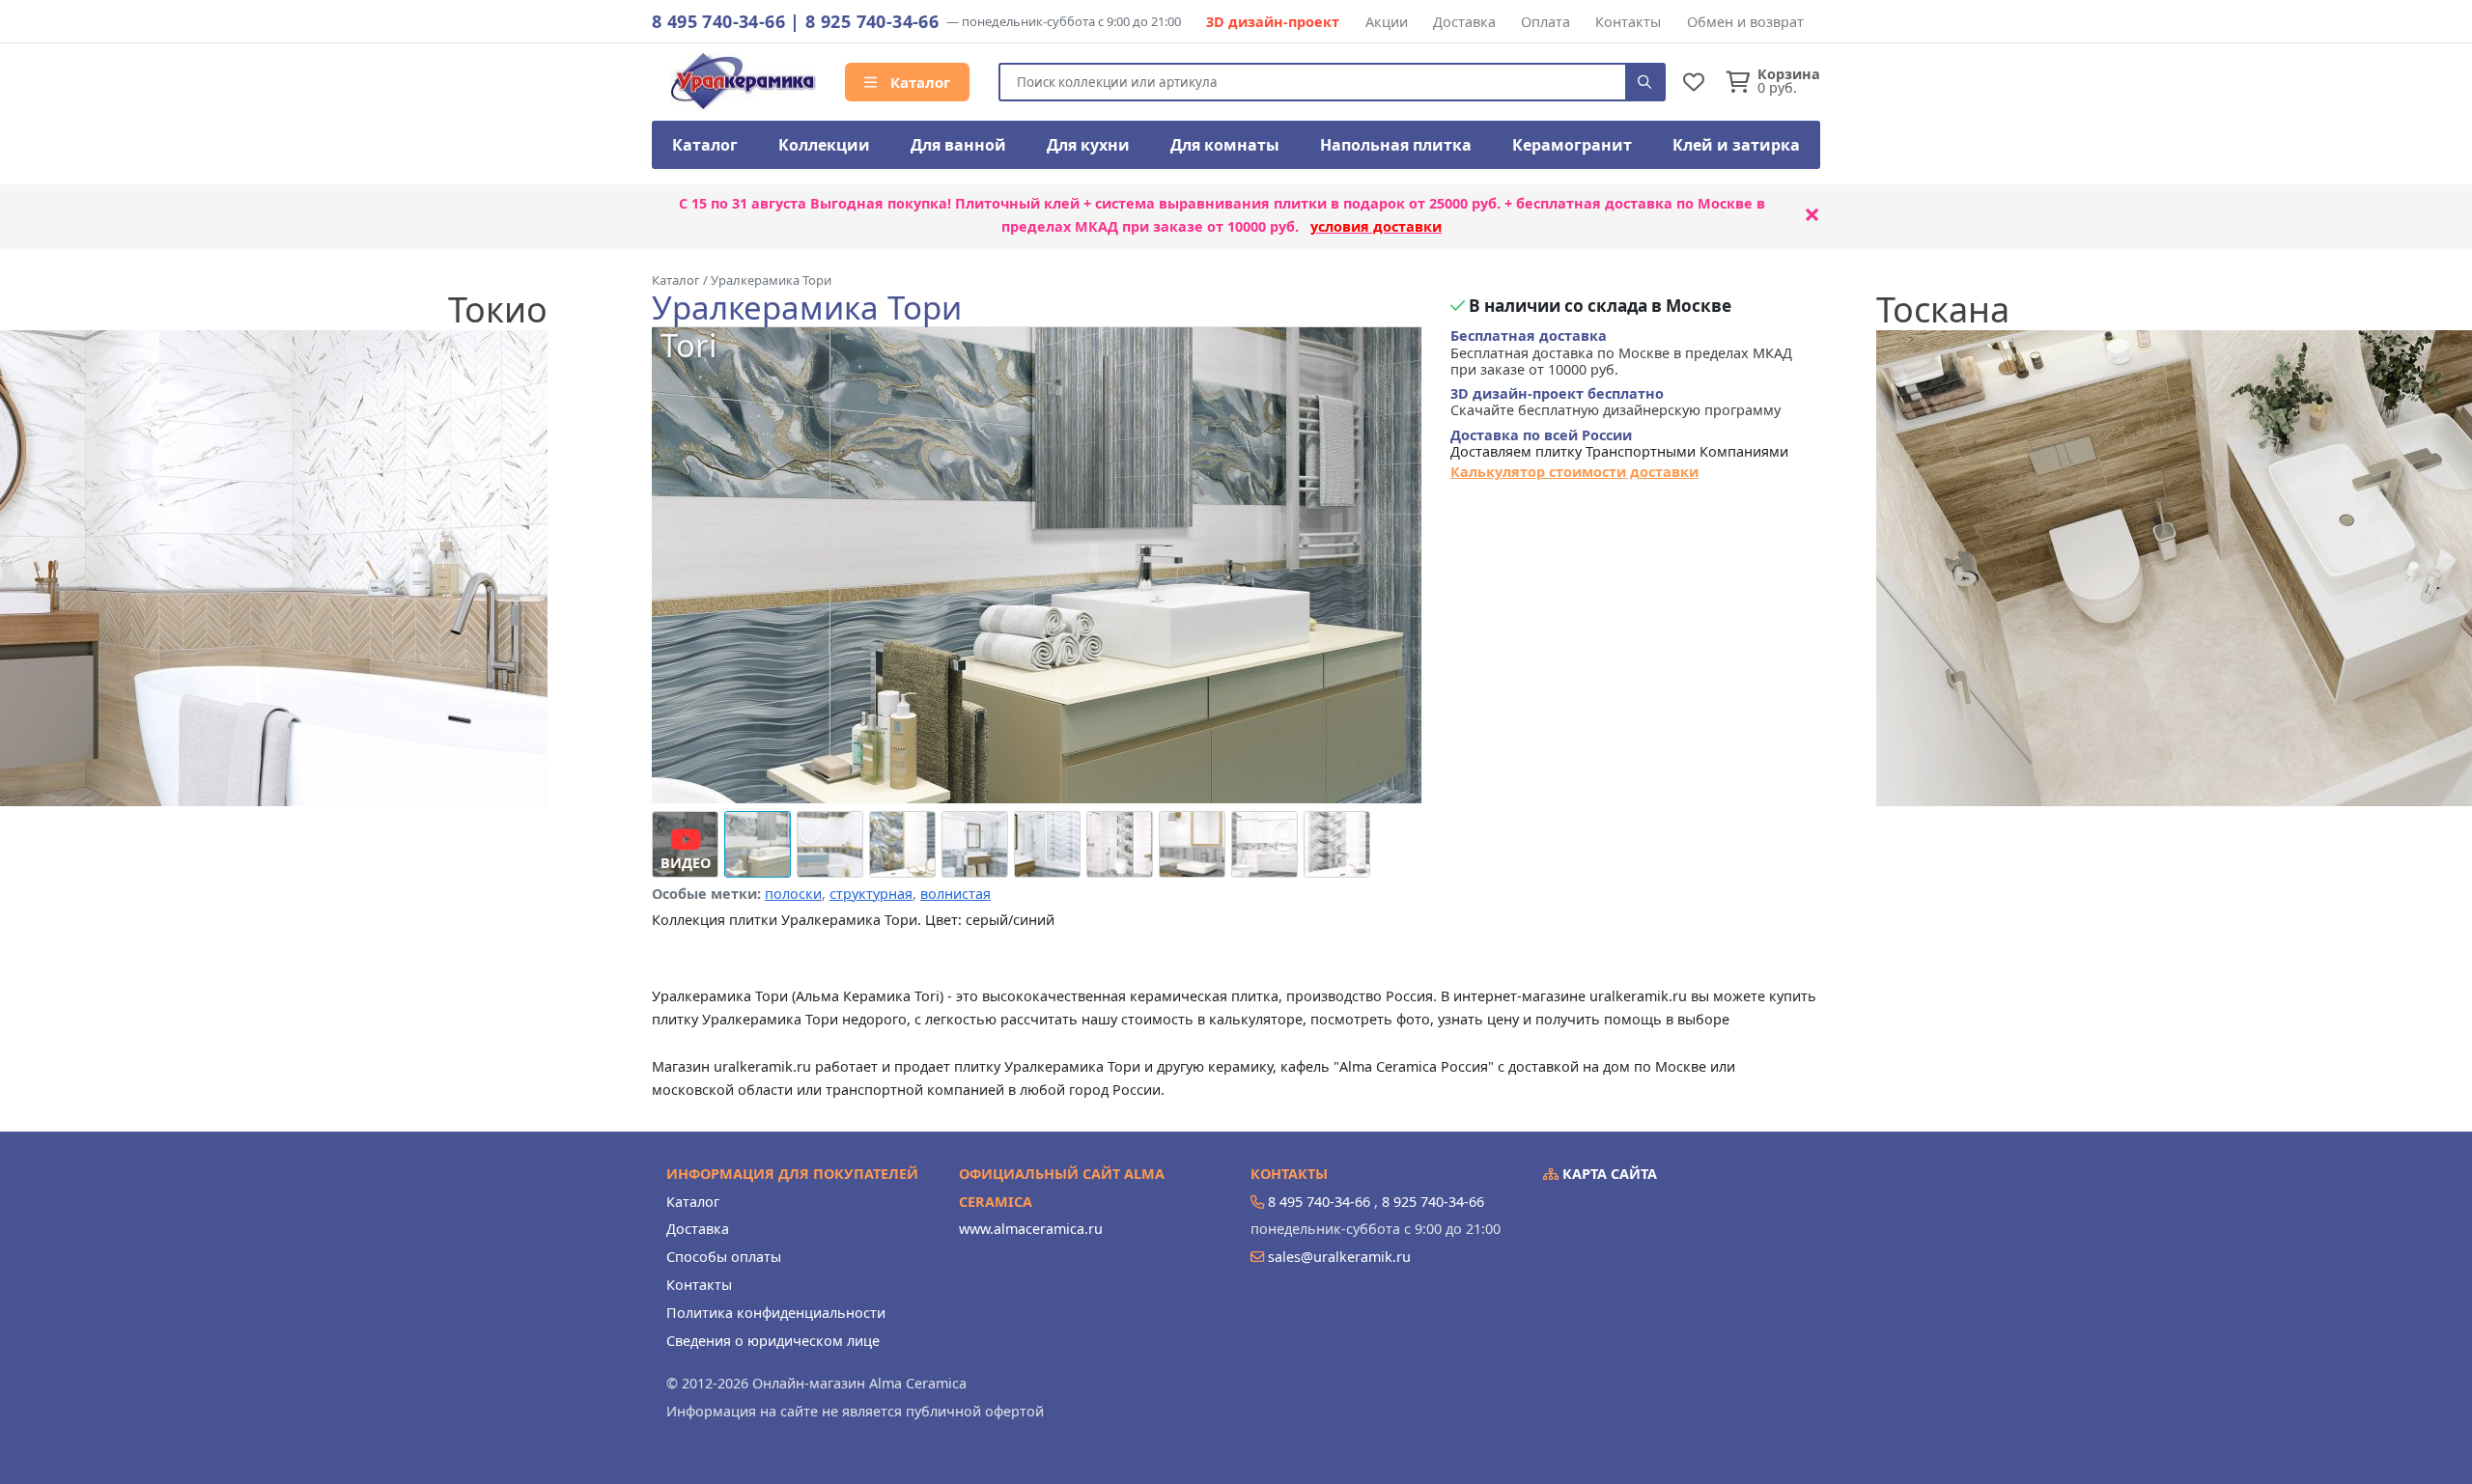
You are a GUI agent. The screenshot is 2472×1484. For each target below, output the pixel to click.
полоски (793, 894)
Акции (1387, 22)
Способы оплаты (724, 1257)
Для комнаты (1225, 145)
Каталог (918, 82)
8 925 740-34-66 (872, 21)
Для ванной (958, 145)
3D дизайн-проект (1273, 22)
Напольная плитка (1396, 145)
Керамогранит (1572, 145)
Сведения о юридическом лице (773, 1341)
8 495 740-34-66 (718, 21)
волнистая (955, 894)
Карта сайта (1608, 1174)
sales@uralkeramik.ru (1339, 1257)
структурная (871, 894)
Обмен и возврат (1745, 22)
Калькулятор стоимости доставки (1574, 472)
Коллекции (824, 145)
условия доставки (1376, 226)
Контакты (1628, 22)
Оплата (1545, 22)
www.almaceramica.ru (1031, 1229)
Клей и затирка (1736, 145)
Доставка (1464, 22)
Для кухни (1088, 145)
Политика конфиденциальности (776, 1313)
